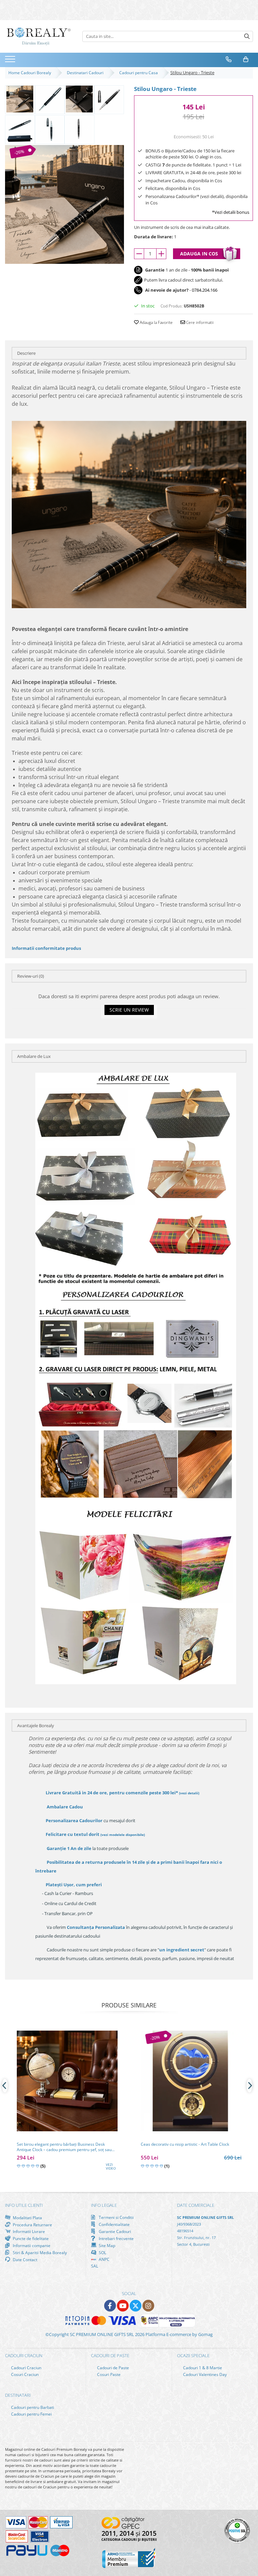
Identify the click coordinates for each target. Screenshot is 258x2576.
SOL (102, 2252)
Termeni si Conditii (116, 2217)
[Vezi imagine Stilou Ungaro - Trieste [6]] (79, 129)
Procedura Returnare (32, 2225)
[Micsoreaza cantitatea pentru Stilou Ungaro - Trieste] (139, 254)
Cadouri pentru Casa (140, 73)
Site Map (106, 2245)
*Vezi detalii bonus (231, 212)
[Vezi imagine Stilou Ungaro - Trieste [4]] (20, 129)
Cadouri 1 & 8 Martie (202, 2368)
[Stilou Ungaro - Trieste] (64, 204)
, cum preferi (74, 1885)
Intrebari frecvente (116, 2238)
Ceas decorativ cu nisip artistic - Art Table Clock (185, 2144)
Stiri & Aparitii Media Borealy (39, 2252)
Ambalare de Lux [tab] (34, 1056)
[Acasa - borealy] (39, 36)
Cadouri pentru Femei (31, 2414)
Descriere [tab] (26, 353)
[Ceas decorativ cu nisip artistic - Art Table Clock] (191, 2081)
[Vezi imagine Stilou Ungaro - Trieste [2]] (79, 99)
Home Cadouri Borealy (31, 73)
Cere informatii (199, 322)
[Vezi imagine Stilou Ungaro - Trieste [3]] (109, 99)
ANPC (104, 2259)
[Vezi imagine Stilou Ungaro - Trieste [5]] (50, 129)
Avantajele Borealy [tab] (36, 1726)
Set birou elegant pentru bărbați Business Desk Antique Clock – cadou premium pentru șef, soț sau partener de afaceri (64, 2147)
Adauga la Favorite (156, 322)
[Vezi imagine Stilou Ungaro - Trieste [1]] (50, 99)
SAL (95, 2266)
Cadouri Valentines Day (204, 2374)
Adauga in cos (199, 254)
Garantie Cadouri (114, 2231)
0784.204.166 (205, 290)
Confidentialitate (114, 2224)
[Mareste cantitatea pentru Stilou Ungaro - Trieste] (161, 254)
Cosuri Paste (108, 2374)
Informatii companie (31, 2245)
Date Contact (25, 2259)
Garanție (69, 1848)
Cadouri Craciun (26, 2368)
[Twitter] (136, 2306)
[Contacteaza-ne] (229, 59)
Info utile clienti (24, 2205)
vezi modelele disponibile (123, 1835)
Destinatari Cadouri (86, 73)
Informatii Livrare (28, 2231)
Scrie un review (129, 1010)
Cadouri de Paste (113, 2368)
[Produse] (11, 61)
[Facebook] (110, 2306)
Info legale (104, 2205)
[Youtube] (123, 2306)
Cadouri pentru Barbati (32, 2407)
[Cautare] (247, 36)
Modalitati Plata (27, 2218)
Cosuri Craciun (24, 2374)
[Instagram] (148, 2306)
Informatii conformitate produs (46, 948)
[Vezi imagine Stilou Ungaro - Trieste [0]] (20, 99)
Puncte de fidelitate (30, 2238)
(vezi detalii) (189, 1793)
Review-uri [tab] (31, 976)
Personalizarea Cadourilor (74, 1820)
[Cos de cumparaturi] (246, 59)
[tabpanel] (64, 204)
